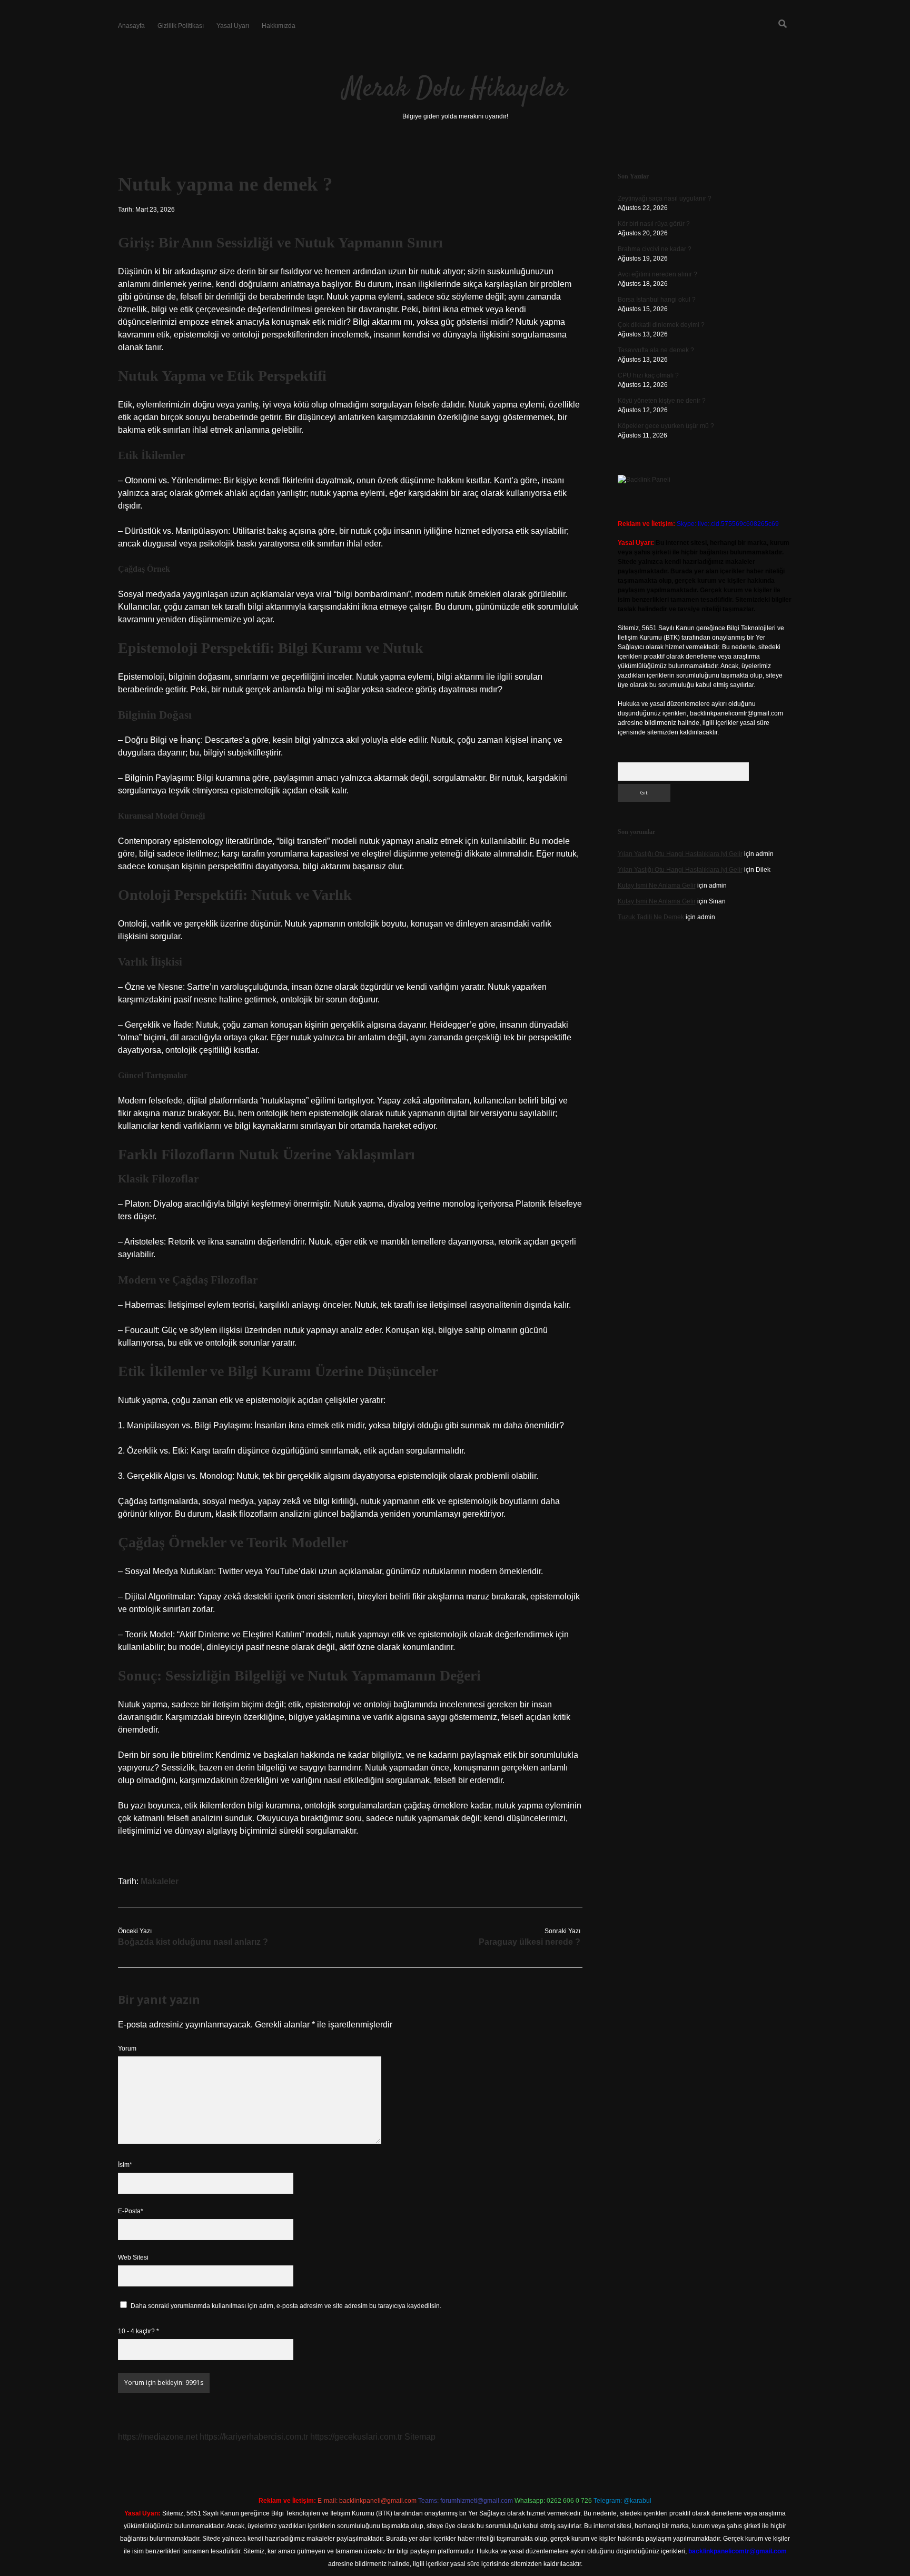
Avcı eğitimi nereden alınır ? (657, 274)
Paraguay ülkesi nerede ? (530, 1942)
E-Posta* (131, 2211)
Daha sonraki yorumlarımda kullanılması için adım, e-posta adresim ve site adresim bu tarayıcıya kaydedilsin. (286, 2306)
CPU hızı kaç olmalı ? (648, 375)
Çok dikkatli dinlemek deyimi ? (661, 325)
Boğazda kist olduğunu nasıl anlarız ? (193, 1942)
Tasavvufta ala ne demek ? (656, 350)
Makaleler (160, 1881)
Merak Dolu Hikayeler (455, 89)
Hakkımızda (279, 26)
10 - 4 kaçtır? (139, 2331)
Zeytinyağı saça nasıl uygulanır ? (665, 198)
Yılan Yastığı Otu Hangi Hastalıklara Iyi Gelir (680, 854)
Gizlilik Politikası (181, 26)
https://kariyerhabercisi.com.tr (254, 2437)
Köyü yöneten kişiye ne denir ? (662, 401)
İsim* (125, 2165)
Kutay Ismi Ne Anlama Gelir (657, 886)
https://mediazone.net (158, 2437)
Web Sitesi (133, 2257)
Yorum (127, 2048)
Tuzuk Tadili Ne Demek (651, 917)
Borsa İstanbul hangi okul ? (657, 300)
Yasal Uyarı (233, 26)
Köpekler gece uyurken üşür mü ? (666, 426)
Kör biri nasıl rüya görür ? (654, 224)
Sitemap (420, 2437)
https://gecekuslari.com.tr (356, 2437)
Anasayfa (131, 26)
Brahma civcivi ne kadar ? (655, 249)
